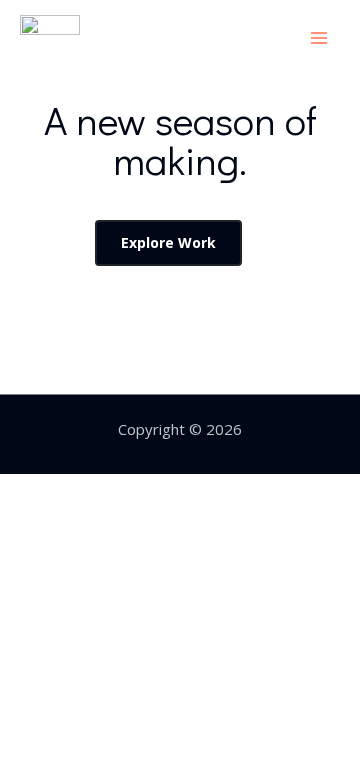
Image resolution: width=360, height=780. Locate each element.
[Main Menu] (319, 37)
